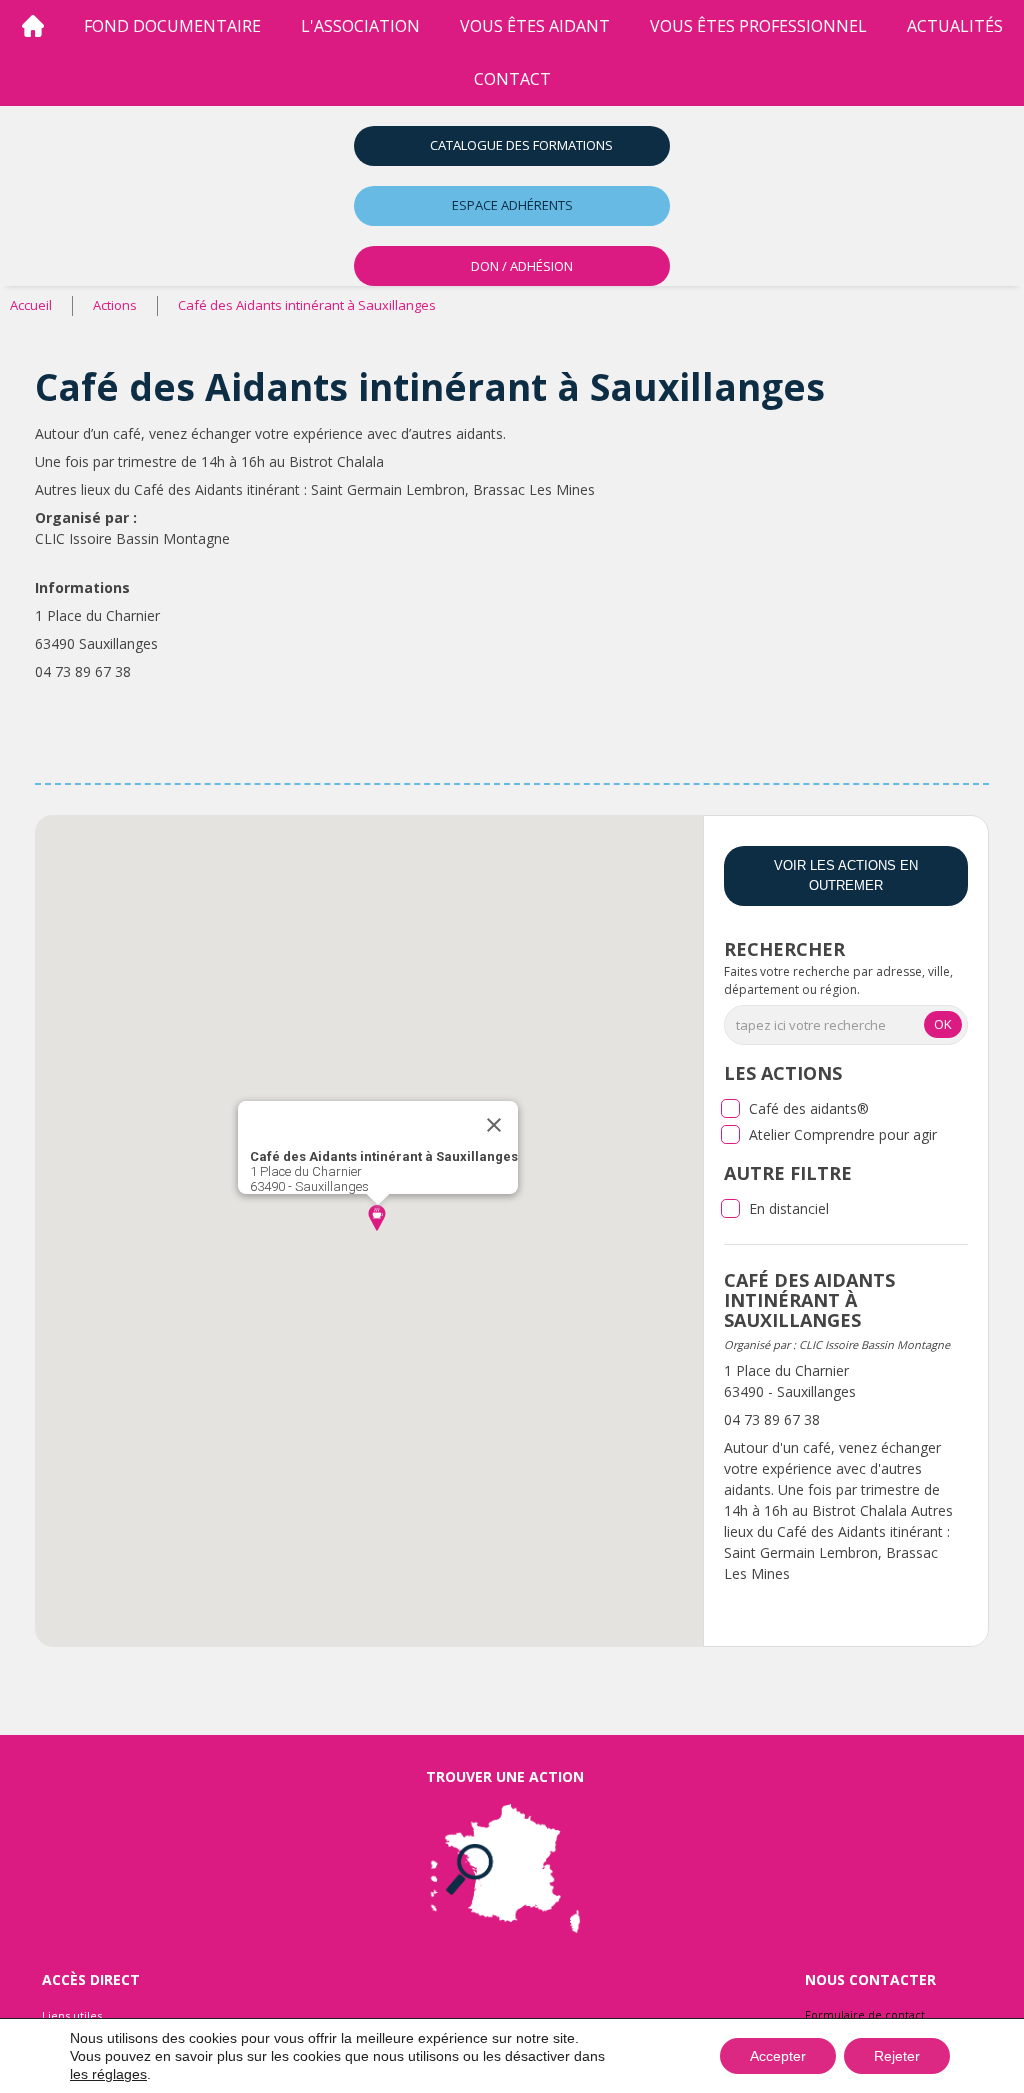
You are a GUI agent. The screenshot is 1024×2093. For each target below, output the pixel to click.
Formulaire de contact (865, 2014)
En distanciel (789, 1208)
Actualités (955, 26)
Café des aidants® (809, 1108)
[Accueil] (33, 26)
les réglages (108, 2074)
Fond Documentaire (172, 26)
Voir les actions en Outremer (846, 875)
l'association (360, 26)
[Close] (494, 1125)
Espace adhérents (512, 205)
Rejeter (897, 2056)
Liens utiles (72, 2015)
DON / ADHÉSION (522, 266)
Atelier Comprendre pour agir (843, 1134)
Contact (512, 79)
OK (943, 1024)
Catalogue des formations (521, 145)
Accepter (778, 2056)
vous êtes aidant (535, 26)
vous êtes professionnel (758, 26)
